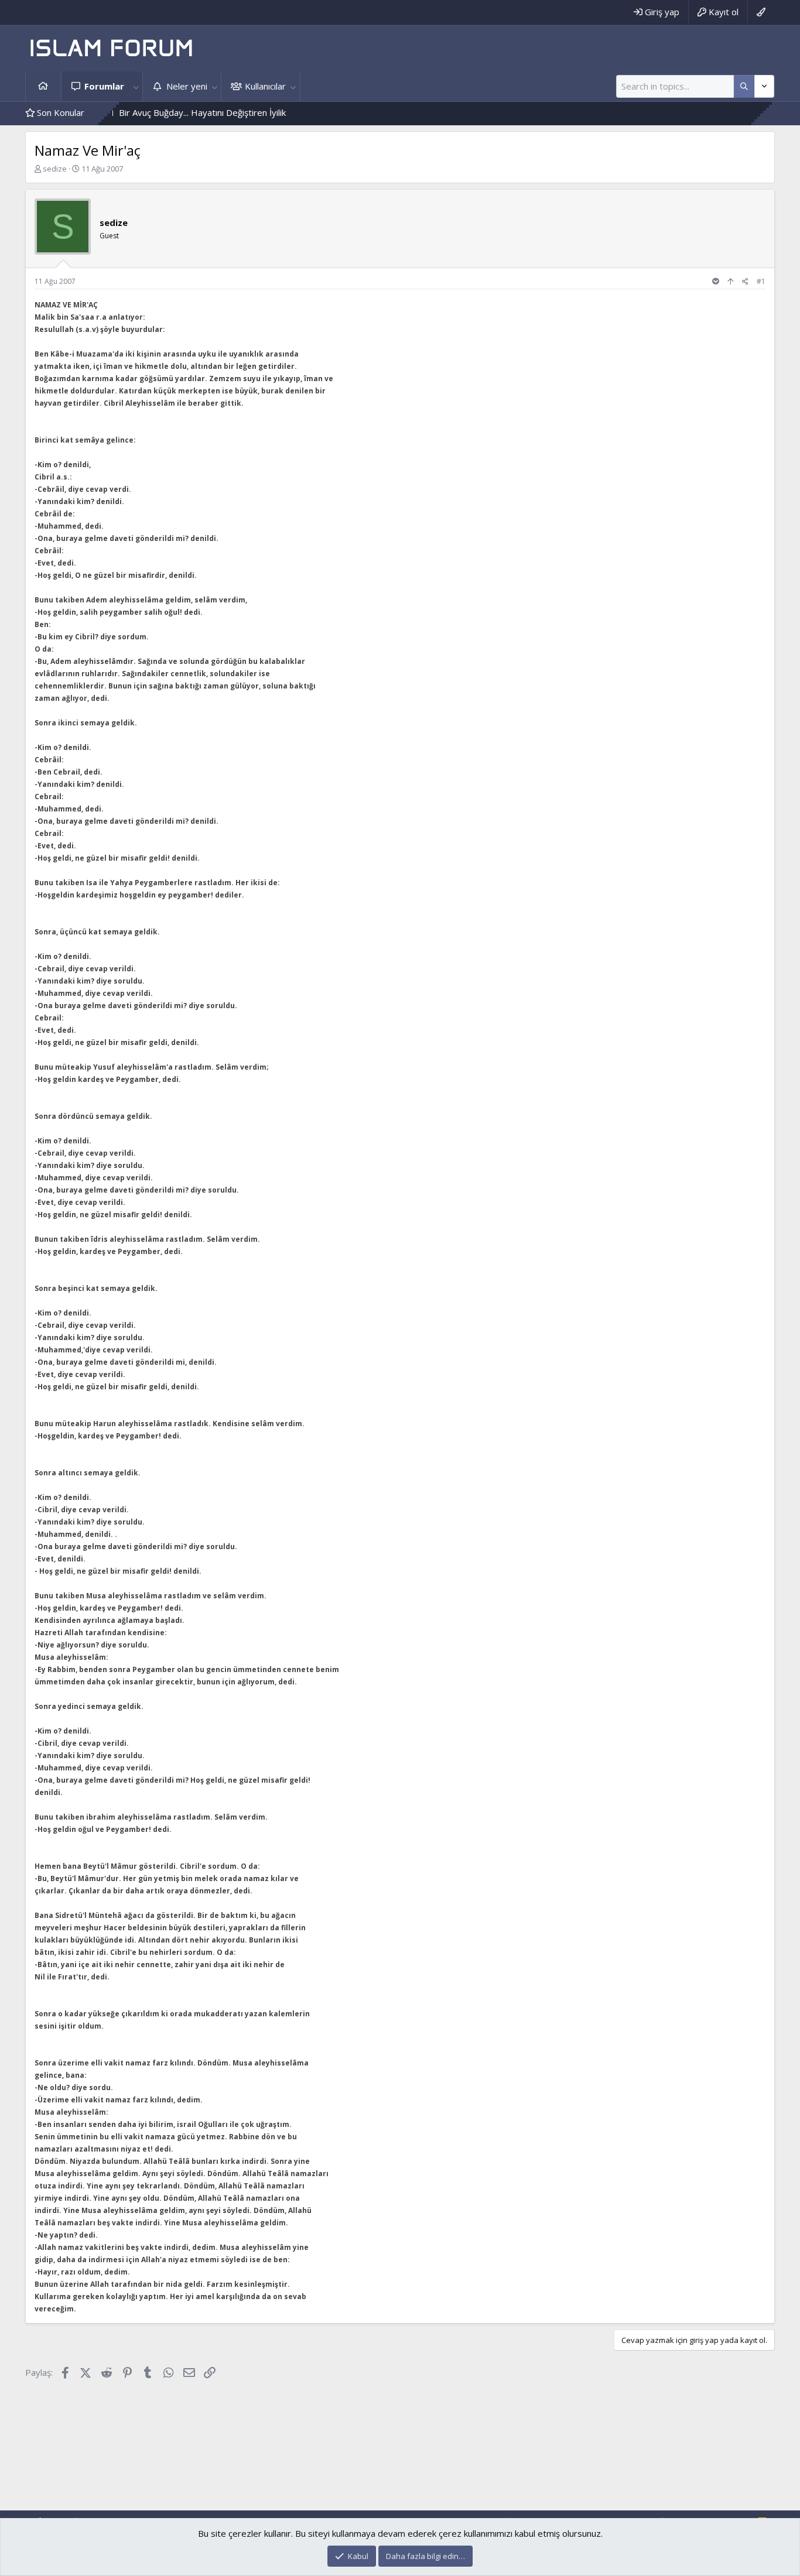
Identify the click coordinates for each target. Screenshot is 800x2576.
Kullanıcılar (265, 86)
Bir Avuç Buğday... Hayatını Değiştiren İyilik (150, 112)
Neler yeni (187, 86)
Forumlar (104, 86)
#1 (761, 281)
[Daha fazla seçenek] (744, 86)
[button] (136, 86)
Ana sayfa (43, 86)
